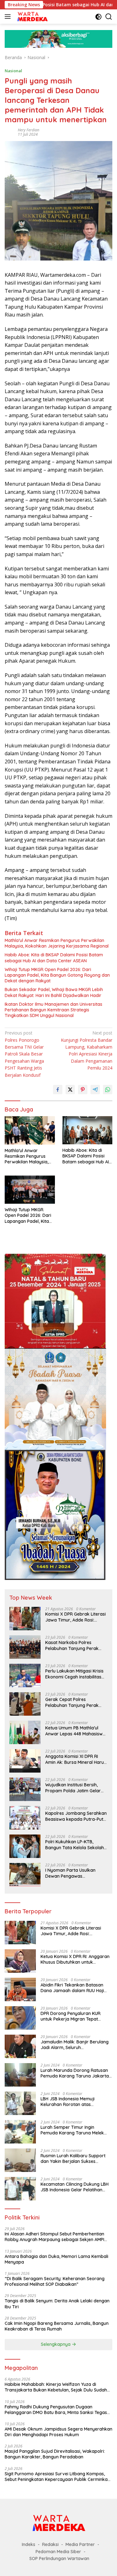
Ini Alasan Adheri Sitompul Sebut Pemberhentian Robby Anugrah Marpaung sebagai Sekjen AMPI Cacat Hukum (54, 2237)
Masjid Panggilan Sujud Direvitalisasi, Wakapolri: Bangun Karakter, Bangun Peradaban (55, 2454)
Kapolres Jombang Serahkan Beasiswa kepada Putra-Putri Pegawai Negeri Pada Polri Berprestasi (76, 1816)
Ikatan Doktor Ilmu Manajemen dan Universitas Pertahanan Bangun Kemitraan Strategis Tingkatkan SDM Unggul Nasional (54, 1010)
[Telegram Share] (95, 1090)
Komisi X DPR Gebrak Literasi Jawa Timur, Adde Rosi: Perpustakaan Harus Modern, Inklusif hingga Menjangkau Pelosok (76, 1617)
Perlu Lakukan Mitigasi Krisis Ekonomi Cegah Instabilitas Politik (74, 1674)
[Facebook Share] (58, 1090)
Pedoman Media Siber (58, 2552)
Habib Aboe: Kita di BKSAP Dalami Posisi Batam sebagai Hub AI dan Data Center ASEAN (54, 958)
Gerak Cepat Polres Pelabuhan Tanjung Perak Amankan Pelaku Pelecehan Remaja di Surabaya (74, 1702)
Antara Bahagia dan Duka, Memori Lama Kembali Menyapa (56, 2259)
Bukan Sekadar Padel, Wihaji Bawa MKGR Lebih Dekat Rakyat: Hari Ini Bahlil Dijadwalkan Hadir (54, 992)
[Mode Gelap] (98, 17)
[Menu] (9, 17)
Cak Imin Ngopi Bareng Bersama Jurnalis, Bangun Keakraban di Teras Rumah (57, 2326)
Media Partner (80, 2544)
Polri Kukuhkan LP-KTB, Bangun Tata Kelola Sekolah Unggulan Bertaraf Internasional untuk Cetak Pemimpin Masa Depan (75, 1845)
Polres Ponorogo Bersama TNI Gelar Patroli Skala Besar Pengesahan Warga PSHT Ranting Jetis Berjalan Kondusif (24, 1054)
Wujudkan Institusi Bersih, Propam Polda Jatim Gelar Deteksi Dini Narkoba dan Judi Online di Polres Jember (75, 1788)
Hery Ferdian (29, 130)
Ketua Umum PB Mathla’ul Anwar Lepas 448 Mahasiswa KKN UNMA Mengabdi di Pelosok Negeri (75, 1731)
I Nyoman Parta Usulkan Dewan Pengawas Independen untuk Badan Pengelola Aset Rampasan (73, 1873)
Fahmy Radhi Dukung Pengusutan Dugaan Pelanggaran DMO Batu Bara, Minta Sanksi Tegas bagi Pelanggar (56, 2410)
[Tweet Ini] (70, 1090)
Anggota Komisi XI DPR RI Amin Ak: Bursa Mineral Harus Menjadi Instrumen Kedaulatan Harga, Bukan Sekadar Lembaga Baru (76, 1759)
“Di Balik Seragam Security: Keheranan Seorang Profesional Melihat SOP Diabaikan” (55, 2281)
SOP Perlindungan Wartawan (59, 2558)
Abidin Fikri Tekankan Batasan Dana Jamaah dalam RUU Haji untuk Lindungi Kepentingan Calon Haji (76, 1988)
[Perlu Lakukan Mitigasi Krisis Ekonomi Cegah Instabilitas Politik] (25, 1675)
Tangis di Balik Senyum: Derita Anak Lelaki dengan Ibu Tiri (57, 2304)
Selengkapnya (56, 2344)
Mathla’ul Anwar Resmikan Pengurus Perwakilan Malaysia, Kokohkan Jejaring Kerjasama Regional (57, 943)
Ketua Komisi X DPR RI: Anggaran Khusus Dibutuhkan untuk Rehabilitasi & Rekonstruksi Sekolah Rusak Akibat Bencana (75, 1959)
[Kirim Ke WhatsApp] (108, 1090)
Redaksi (50, 2544)
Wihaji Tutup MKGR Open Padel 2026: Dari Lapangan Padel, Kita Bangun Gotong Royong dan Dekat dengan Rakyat (57, 975)
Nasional (13, 71)
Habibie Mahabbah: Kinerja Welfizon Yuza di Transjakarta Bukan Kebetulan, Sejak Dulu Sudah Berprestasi (56, 2387)
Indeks (29, 2544)
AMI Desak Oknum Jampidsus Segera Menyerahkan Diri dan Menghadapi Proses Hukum (58, 2432)
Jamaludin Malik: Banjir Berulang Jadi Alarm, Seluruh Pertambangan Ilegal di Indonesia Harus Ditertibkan (76, 2045)
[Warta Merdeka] (32, 17)
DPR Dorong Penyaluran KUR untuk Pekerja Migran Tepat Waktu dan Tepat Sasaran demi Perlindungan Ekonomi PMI (74, 2016)
